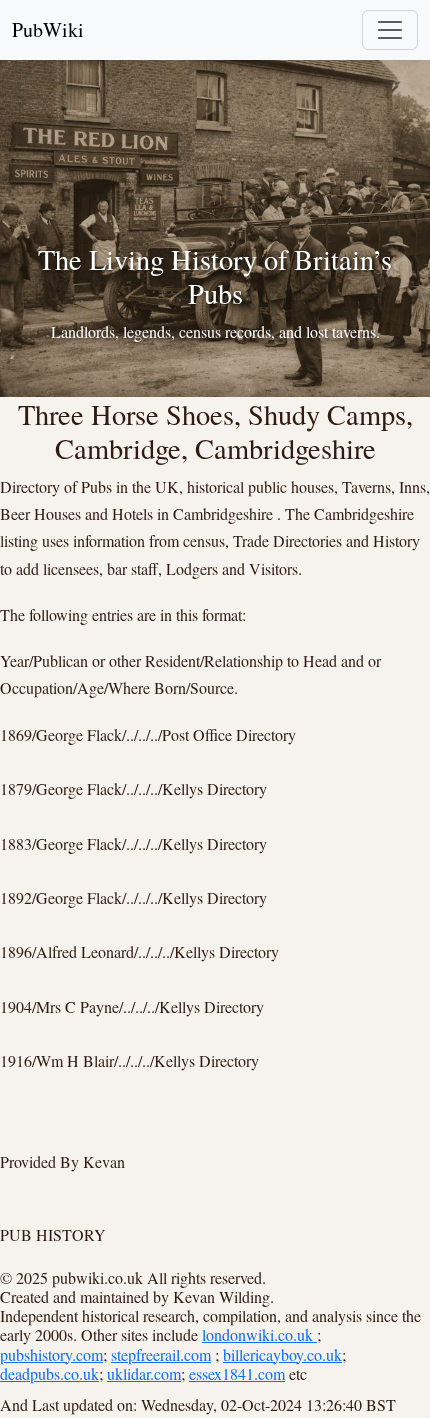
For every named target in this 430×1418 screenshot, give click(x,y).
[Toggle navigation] (390, 30)
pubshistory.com (51, 1354)
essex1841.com (237, 1373)
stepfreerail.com (161, 1354)
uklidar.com (144, 1373)
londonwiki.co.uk (259, 1334)
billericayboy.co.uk (282, 1354)
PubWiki (48, 29)
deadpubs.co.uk (49, 1373)
